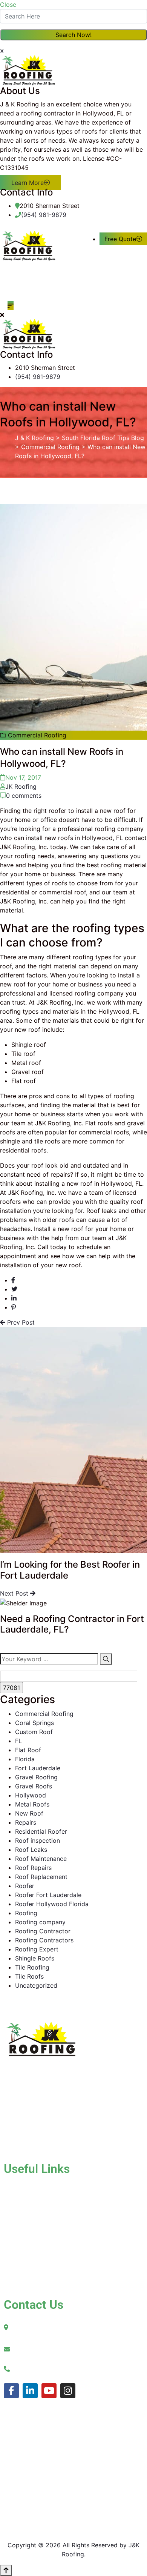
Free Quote (120, 239)
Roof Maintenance (41, 1859)
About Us (32, 2200)
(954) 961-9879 (44, 215)
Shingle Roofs (35, 1958)
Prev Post (20, 1322)
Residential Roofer (41, 1831)
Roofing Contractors (44, 1940)
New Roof (29, 1813)
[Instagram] (68, 2391)
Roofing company (40, 1922)
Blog (25, 2238)
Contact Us (35, 2264)
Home (27, 2187)
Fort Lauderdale (38, 1768)
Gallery (29, 2225)
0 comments (24, 796)
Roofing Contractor (43, 1931)
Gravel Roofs (34, 1786)
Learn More (28, 183)
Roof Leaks (31, 1850)
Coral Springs (34, 1723)
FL (18, 1741)
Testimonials (37, 2251)
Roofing (26, 1913)
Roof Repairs (33, 1868)
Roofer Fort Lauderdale (48, 1895)
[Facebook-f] (11, 2391)
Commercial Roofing (44, 1714)
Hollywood (31, 1795)
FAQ (40, 2273)
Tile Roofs (29, 1976)
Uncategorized (36, 1985)
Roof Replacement (41, 1877)
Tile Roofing (32, 1967)
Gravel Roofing (36, 1777)
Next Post (15, 1593)
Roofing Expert (37, 1949)
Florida (25, 1759)
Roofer (25, 1886)
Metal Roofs (32, 1804)
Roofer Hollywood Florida (52, 1904)
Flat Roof (28, 1750)
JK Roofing (21, 786)
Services (31, 2213)
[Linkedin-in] (30, 2391)
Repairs (26, 1822)
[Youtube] (49, 2391)
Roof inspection (38, 1840)
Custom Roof (34, 1732)
